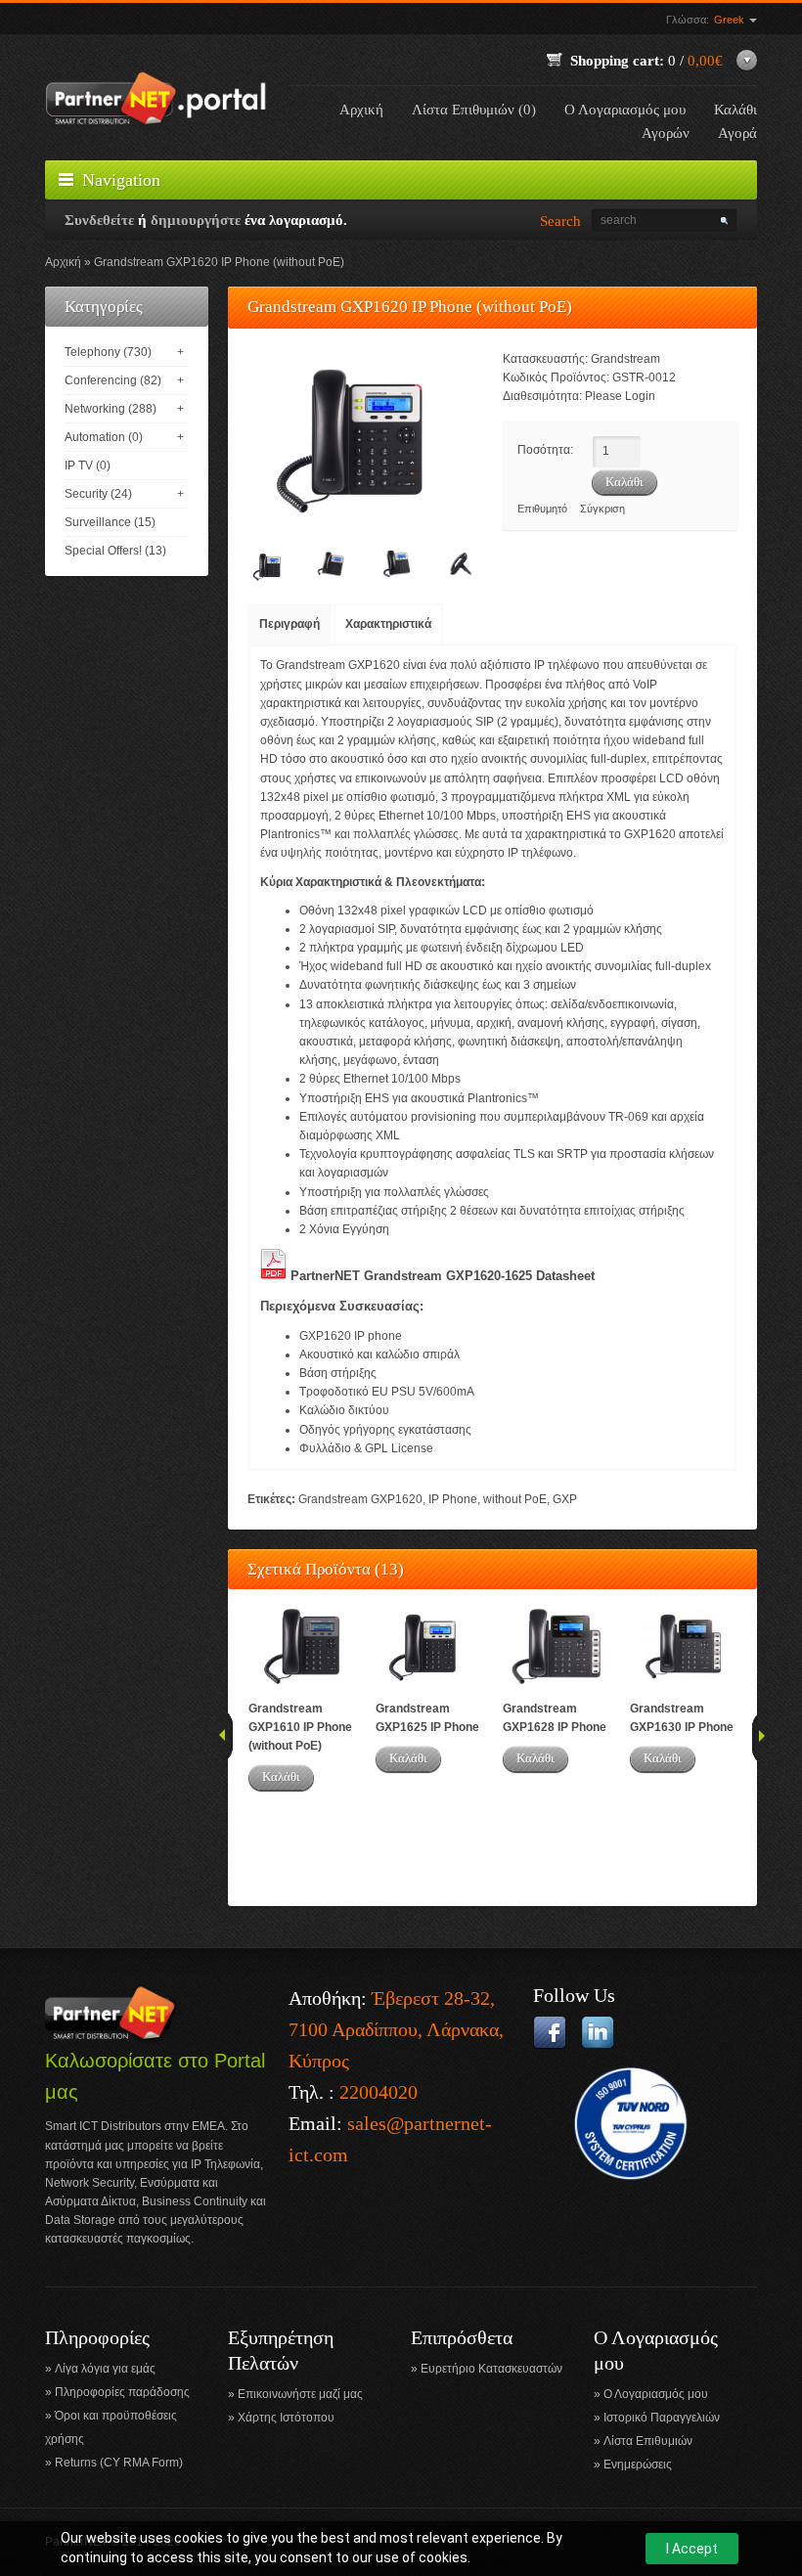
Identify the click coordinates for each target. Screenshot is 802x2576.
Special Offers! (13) (115, 551)
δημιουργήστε (196, 220)
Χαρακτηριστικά (388, 624)
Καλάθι (281, 1777)
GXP (565, 1499)
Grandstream (625, 359)
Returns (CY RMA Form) (119, 2463)
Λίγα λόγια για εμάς (105, 2369)
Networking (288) (111, 409)
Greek (731, 20)
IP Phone (453, 1499)
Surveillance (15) (110, 522)
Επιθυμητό (542, 509)
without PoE (515, 1499)
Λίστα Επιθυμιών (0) (474, 110)
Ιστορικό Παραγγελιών (662, 2418)
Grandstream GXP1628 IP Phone (555, 1718)
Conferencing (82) (113, 380)
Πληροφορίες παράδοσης (122, 2392)
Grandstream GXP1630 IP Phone (682, 1718)
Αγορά (737, 133)
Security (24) (98, 494)
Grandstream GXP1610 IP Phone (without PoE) (300, 1727)
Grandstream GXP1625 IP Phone (427, 1718)
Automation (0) (104, 437)
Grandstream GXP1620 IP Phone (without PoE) (219, 262)
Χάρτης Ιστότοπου (286, 2418)
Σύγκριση (602, 509)
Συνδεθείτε (99, 220)
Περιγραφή (290, 624)
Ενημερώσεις (638, 2465)
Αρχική (361, 110)
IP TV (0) (88, 466)
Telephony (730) (108, 352)
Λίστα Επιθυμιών (648, 2441)
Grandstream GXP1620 (360, 1499)
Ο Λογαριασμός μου (625, 110)
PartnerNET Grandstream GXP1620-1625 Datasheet (443, 1276)
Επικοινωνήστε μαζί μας (300, 2394)
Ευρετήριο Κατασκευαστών (491, 2369)
